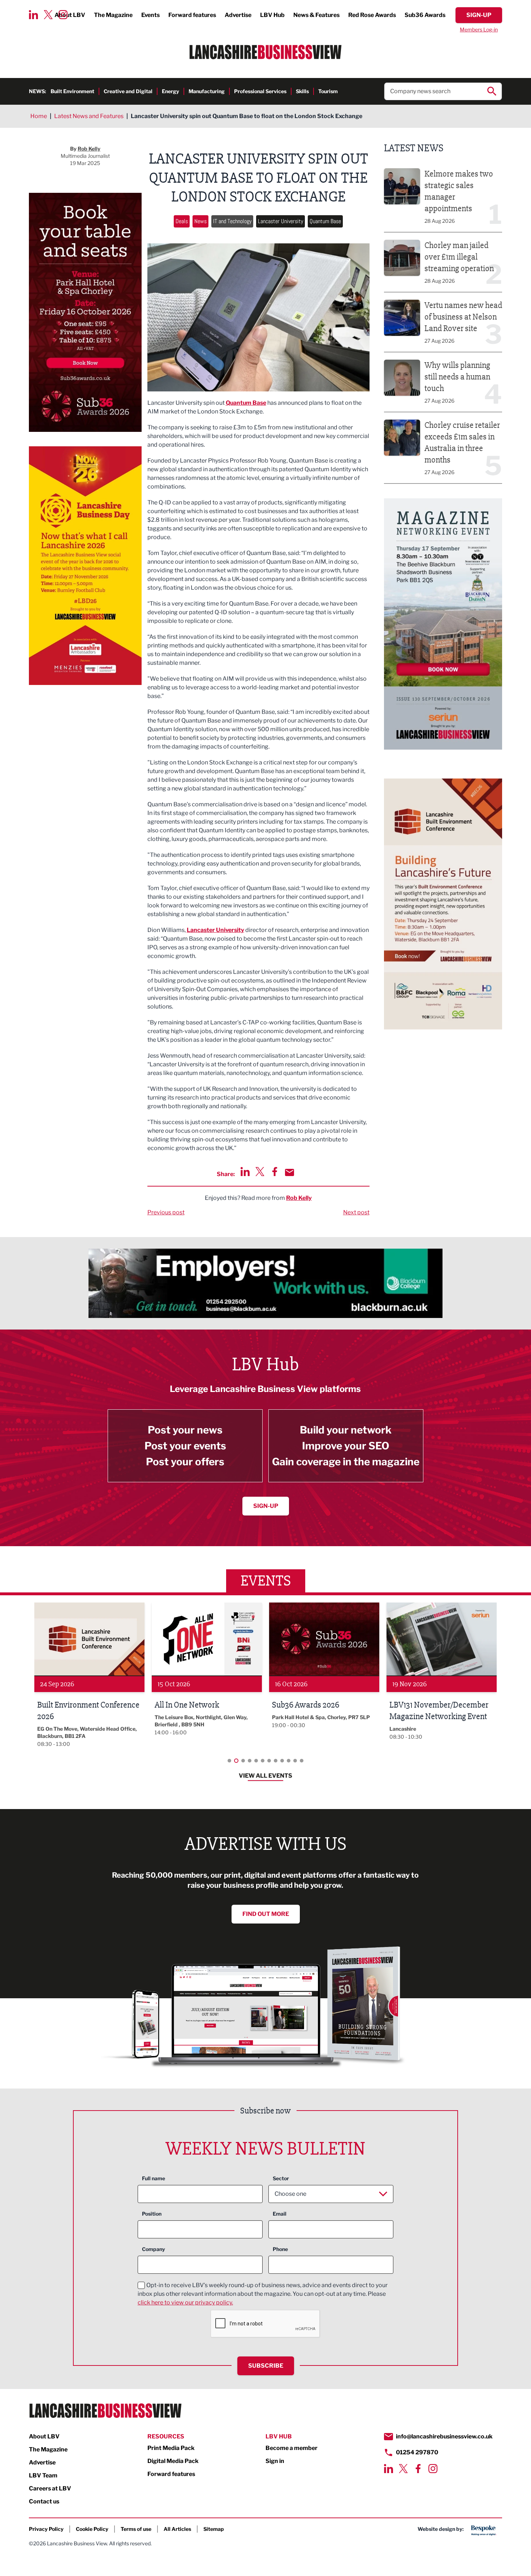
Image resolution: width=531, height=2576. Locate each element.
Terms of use (136, 2529)
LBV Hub (272, 15)
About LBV (44, 2436)
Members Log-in (479, 29)
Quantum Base (325, 221)
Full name (154, 2178)
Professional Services (260, 91)
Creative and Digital (128, 91)
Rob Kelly (299, 1198)
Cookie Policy (92, 2529)
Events (150, 15)
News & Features (316, 15)
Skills (302, 91)
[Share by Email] (290, 1172)
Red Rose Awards (372, 15)
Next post (356, 1212)
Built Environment (72, 91)
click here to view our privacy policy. (185, 2302)
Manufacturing (207, 91)
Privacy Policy (46, 2529)
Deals (182, 221)
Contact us (44, 2501)
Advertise (238, 15)
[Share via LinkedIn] (245, 1172)
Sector (281, 2178)
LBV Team (43, 2475)
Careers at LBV (50, 2488)
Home (39, 116)
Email (280, 2214)
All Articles (177, 2529)
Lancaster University (280, 221)
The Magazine (113, 15)
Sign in (275, 2461)
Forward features (192, 15)
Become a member (292, 2448)
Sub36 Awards (425, 15)
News (200, 221)
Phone (280, 2249)
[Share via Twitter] (260, 1172)
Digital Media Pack (173, 2461)
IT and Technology (232, 221)
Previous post (166, 1212)
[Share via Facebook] (275, 1172)
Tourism (328, 91)
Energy (170, 91)
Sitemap (214, 2529)
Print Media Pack (171, 2448)
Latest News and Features (89, 116)
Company (154, 2249)
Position (152, 2214)
